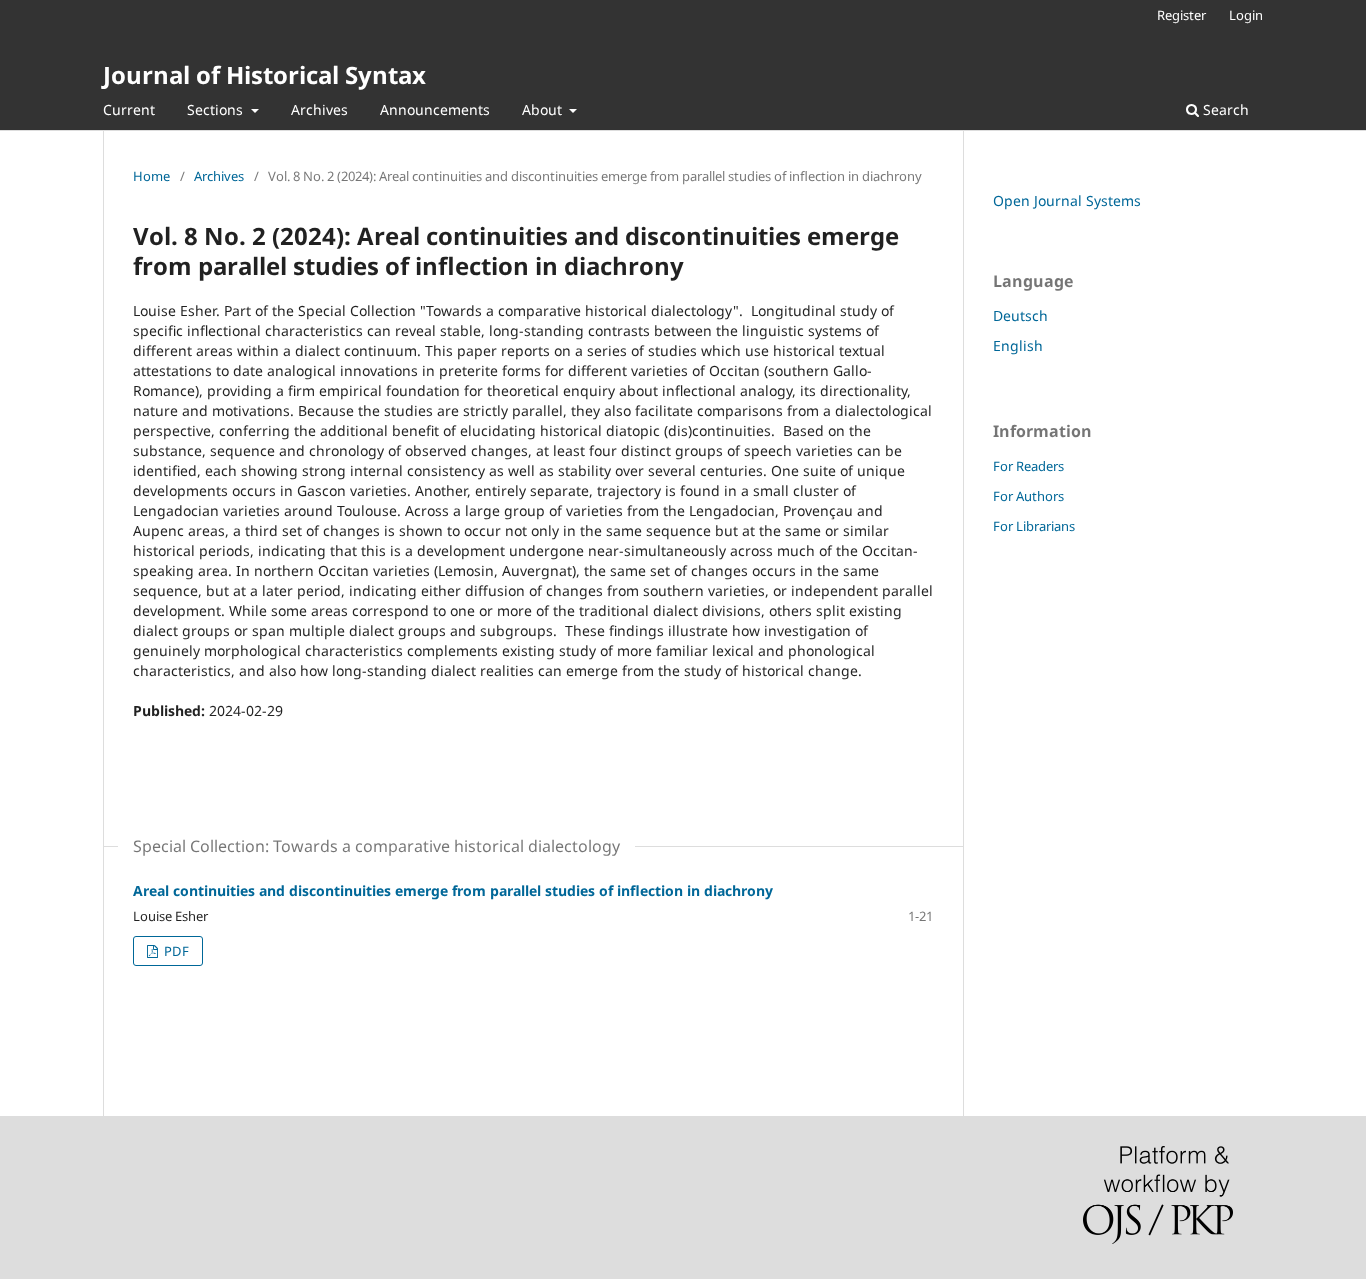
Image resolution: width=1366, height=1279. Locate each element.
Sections (217, 109)
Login (1246, 15)
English (1018, 345)
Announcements (435, 109)
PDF (175, 951)
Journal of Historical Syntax (264, 74)
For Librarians (1034, 526)
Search (1224, 109)
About (544, 109)
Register (1181, 15)
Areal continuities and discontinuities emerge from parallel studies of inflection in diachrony (453, 890)
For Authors (1028, 496)
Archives (319, 109)
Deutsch (1020, 315)
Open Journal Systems (1067, 200)
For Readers (1028, 466)
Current (129, 109)
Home (151, 176)
